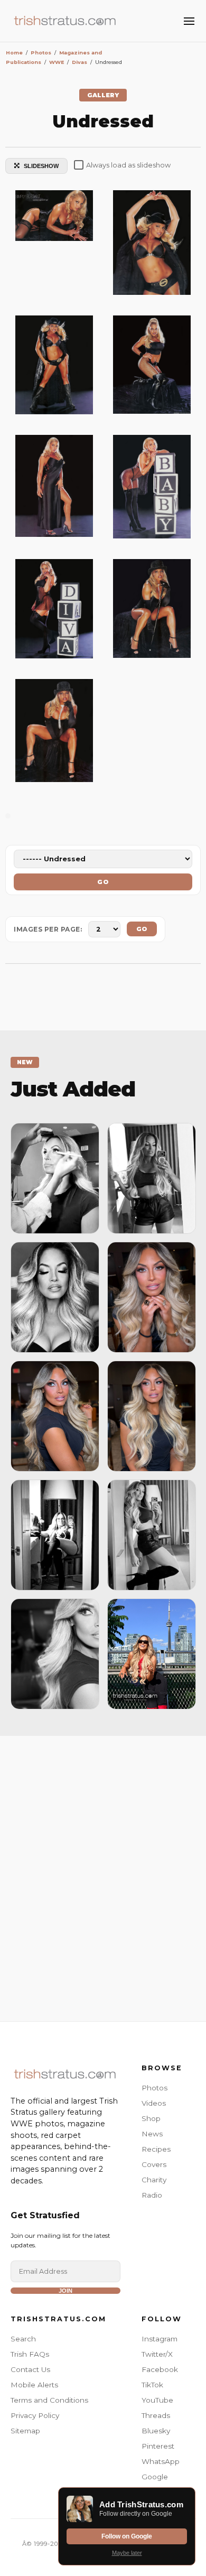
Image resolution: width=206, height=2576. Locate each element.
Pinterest (158, 2446)
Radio (152, 2195)
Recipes (156, 2149)
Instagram (160, 2339)
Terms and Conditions (49, 2400)
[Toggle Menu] (189, 21)
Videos (154, 2103)
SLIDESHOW (41, 166)
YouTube (157, 2400)
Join (65, 2291)
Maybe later (127, 2553)
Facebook (160, 2369)
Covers (154, 2164)
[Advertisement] (103, 1876)
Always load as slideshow (128, 165)
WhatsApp (161, 2461)
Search (23, 2339)
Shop (151, 2118)
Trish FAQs (30, 2354)
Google (155, 2477)
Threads (156, 2415)
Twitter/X (157, 2354)
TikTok (152, 2385)
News (152, 2134)
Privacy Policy (35, 2415)
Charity (154, 2180)
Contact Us (30, 2369)
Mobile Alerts (34, 2385)
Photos (154, 2088)
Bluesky (156, 2431)
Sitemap (25, 2431)
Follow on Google (127, 2536)
